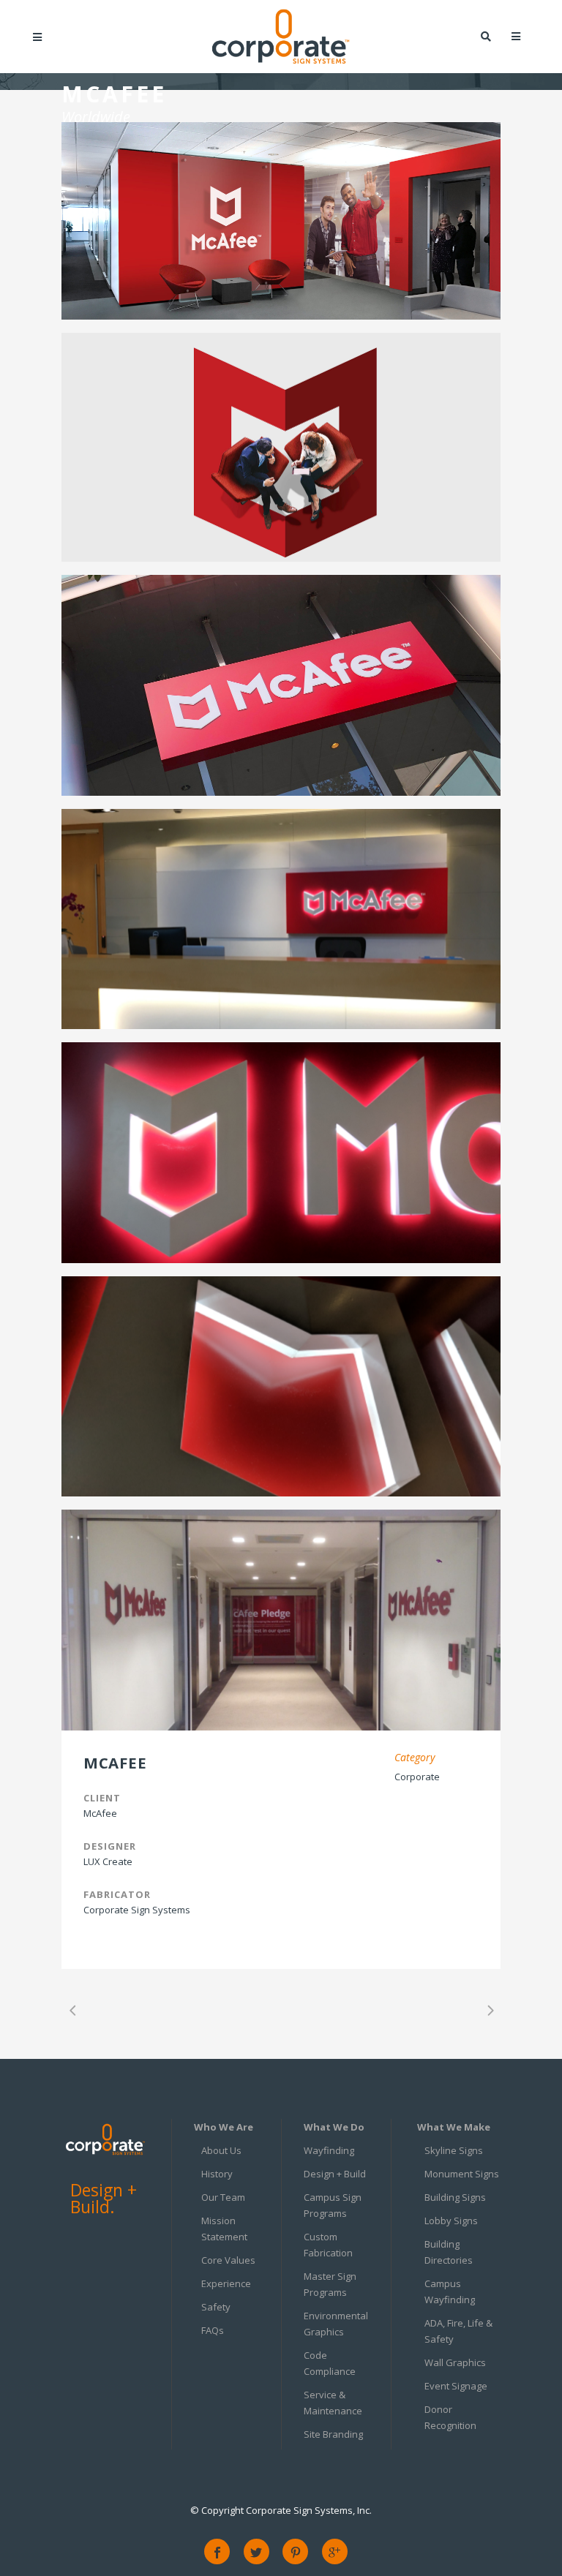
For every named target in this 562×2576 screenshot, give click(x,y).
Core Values (228, 2260)
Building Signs (455, 2197)
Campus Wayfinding (450, 2291)
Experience (226, 2283)
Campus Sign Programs (333, 2205)
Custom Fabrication (328, 2245)
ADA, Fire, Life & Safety (458, 2331)
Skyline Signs (454, 2150)
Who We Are (224, 2127)
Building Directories (449, 2252)
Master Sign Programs (330, 2284)
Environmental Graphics (336, 2324)
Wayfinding (329, 2150)
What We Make (454, 2127)
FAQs (213, 2330)
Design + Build (335, 2174)
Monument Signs (462, 2174)
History (217, 2174)
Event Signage (456, 2386)
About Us (221, 2150)
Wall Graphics (455, 2362)
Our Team (223, 2197)
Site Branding (333, 2434)
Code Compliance (330, 2363)
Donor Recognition (450, 2417)
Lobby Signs (451, 2221)
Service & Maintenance (333, 2403)
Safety (216, 2307)
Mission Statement (224, 2229)
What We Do (334, 2127)
